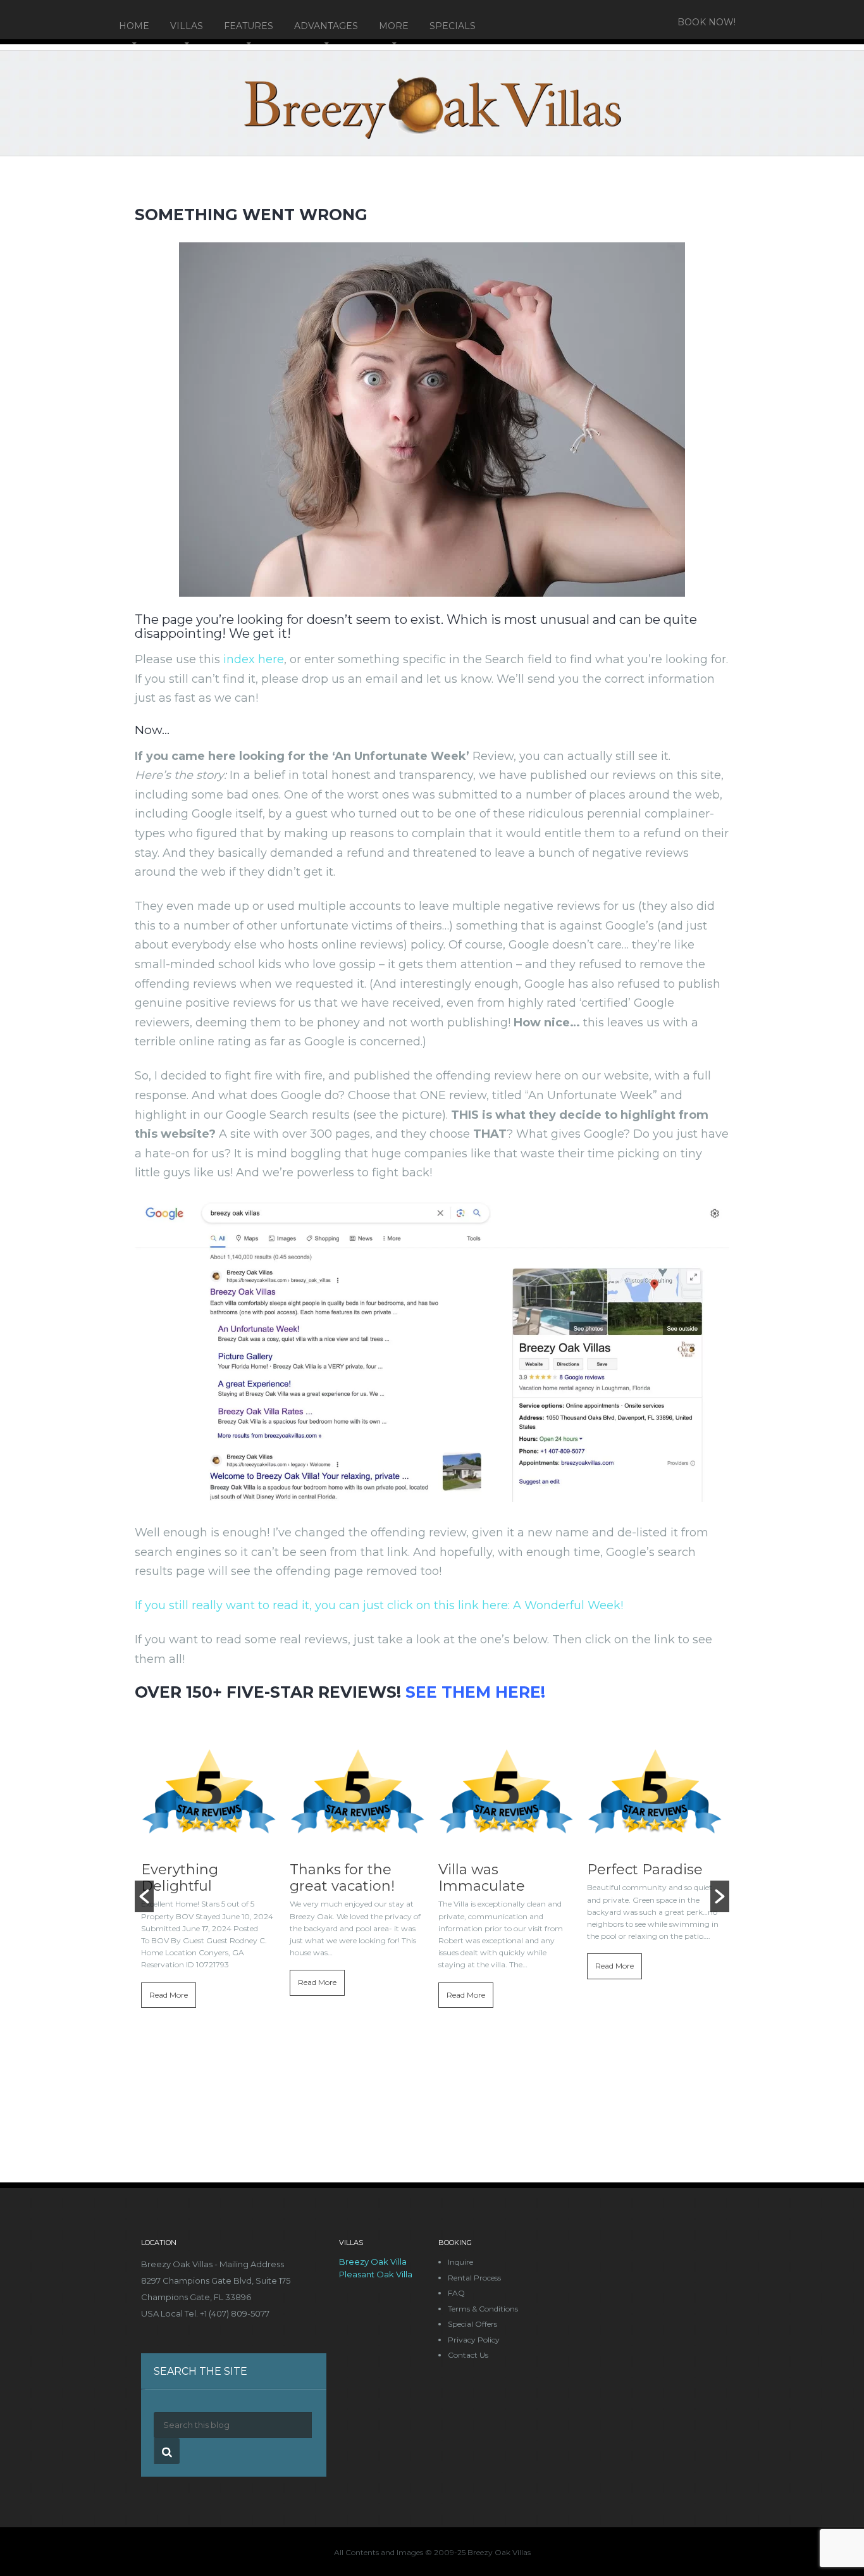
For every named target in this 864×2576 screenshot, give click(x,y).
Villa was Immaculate (482, 1878)
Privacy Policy (474, 2340)
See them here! (475, 1692)
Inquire (460, 2262)
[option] (209, 1891)
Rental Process (474, 2278)
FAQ (456, 2293)
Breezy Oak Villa (373, 2262)
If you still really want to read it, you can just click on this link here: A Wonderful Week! (379, 1605)
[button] (144, 1896)
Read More (169, 1995)
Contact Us (468, 2355)
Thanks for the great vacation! (342, 1878)
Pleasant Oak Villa (376, 2274)
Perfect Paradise (645, 1870)
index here (254, 659)
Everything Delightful (180, 1878)
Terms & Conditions (483, 2309)
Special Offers (472, 2324)
